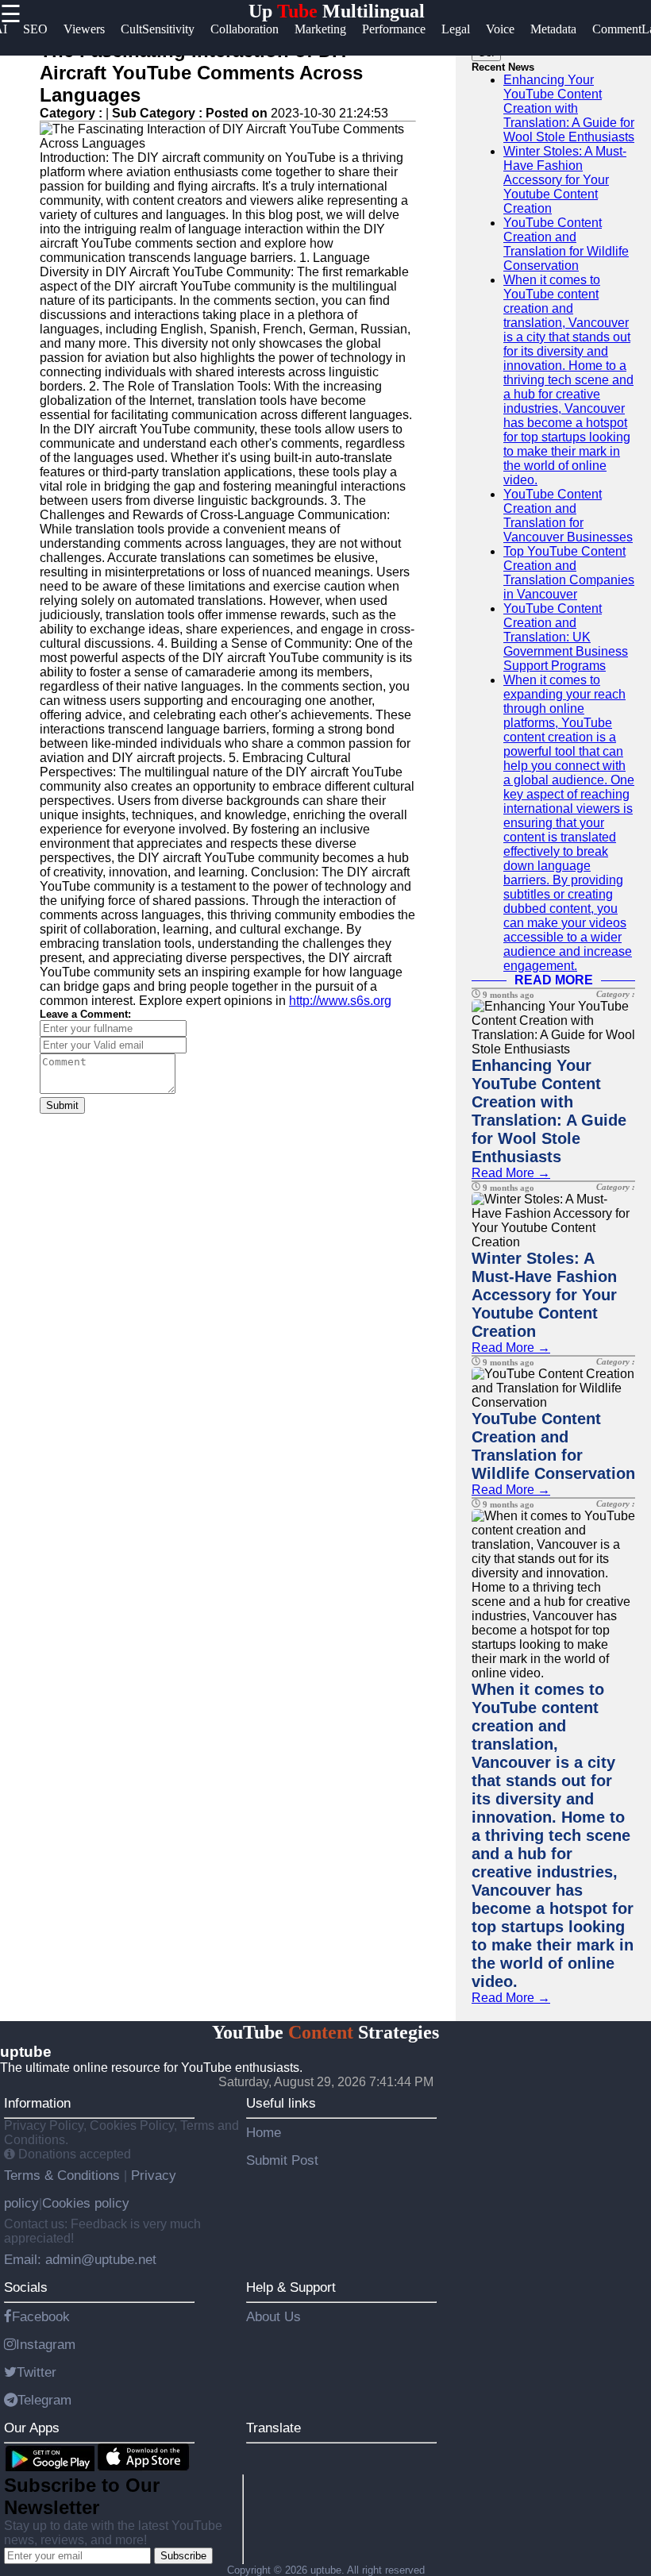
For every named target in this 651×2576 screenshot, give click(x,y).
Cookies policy (86, 2203)
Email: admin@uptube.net (80, 2259)
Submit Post (282, 2160)
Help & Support (291, 2287)
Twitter (37, 2372)
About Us (273, 2316)
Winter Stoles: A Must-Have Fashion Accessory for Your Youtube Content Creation (565, 180)
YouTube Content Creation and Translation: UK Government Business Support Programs (566, 637)
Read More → (511, 1173)
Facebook (41, 2316)
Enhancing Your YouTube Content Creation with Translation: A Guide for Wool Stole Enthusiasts (569, 108)
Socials (26, 2287)
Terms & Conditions (64, 2175)
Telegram (44, 2400)
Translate (273, 2428)
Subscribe (183, 2556)
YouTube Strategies (325, 2032)
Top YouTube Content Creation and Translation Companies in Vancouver (569, 573)
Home (264, 2132)
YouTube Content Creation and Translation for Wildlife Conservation (566, 244)
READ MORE (554, 980)
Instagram (46, 2344)
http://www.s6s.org (340, 1001)
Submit (62, 1105)
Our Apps (32, 2428)
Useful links (281, 2103)
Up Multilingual (337, 11)
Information (37, 2103)
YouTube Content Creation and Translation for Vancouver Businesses (568, 516)
